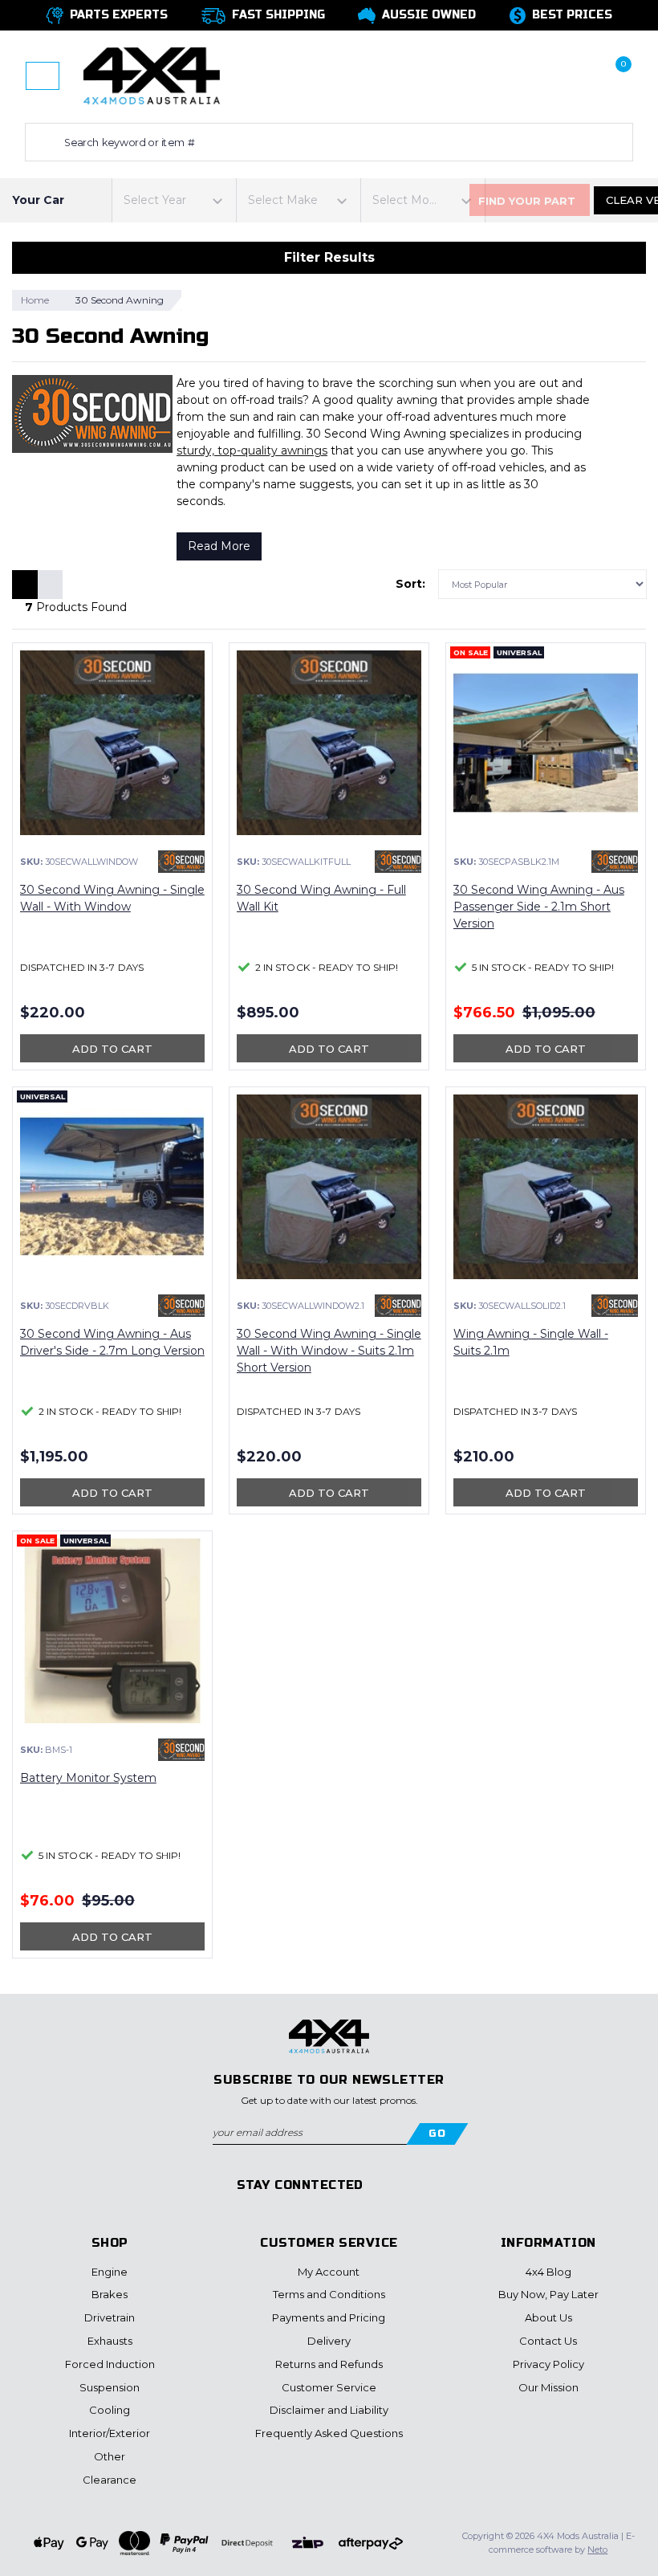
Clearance (110, 2480)
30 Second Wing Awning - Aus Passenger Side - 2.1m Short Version (539, 907)
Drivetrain (110, 2317)
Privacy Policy (548, 2364)
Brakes (110, 2294)
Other (110, 2456)
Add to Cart (112, 1049)
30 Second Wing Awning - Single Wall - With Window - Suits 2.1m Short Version (329, 1351)
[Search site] (41, 142)
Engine (110, 2272)
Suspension (110, 2387)
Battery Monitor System (88, 1778)
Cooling (110, 2410)
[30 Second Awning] (181, 862)
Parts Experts (119, 15)
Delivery (329, 2341)
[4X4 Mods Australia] (152, 75)
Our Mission (548, 2387)
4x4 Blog (548, 2272)
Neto (597, 2550)
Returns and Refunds (329, 2364)
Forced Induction (110, 2364)
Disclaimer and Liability (329, 2410)
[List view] (50, 585)
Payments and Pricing (329, 2317)
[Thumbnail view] (25, 585)
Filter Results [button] (329, 257)
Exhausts (110, 2341)
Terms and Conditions (329, 2294)
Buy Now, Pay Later (548, 2294)
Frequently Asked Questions (329, 2433)
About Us (548, 2317)
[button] (523, 76)
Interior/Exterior (110, 2433)
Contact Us (548, 2341)
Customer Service (329, 2387)
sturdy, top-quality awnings (252, 450)
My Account (329, 2272)
